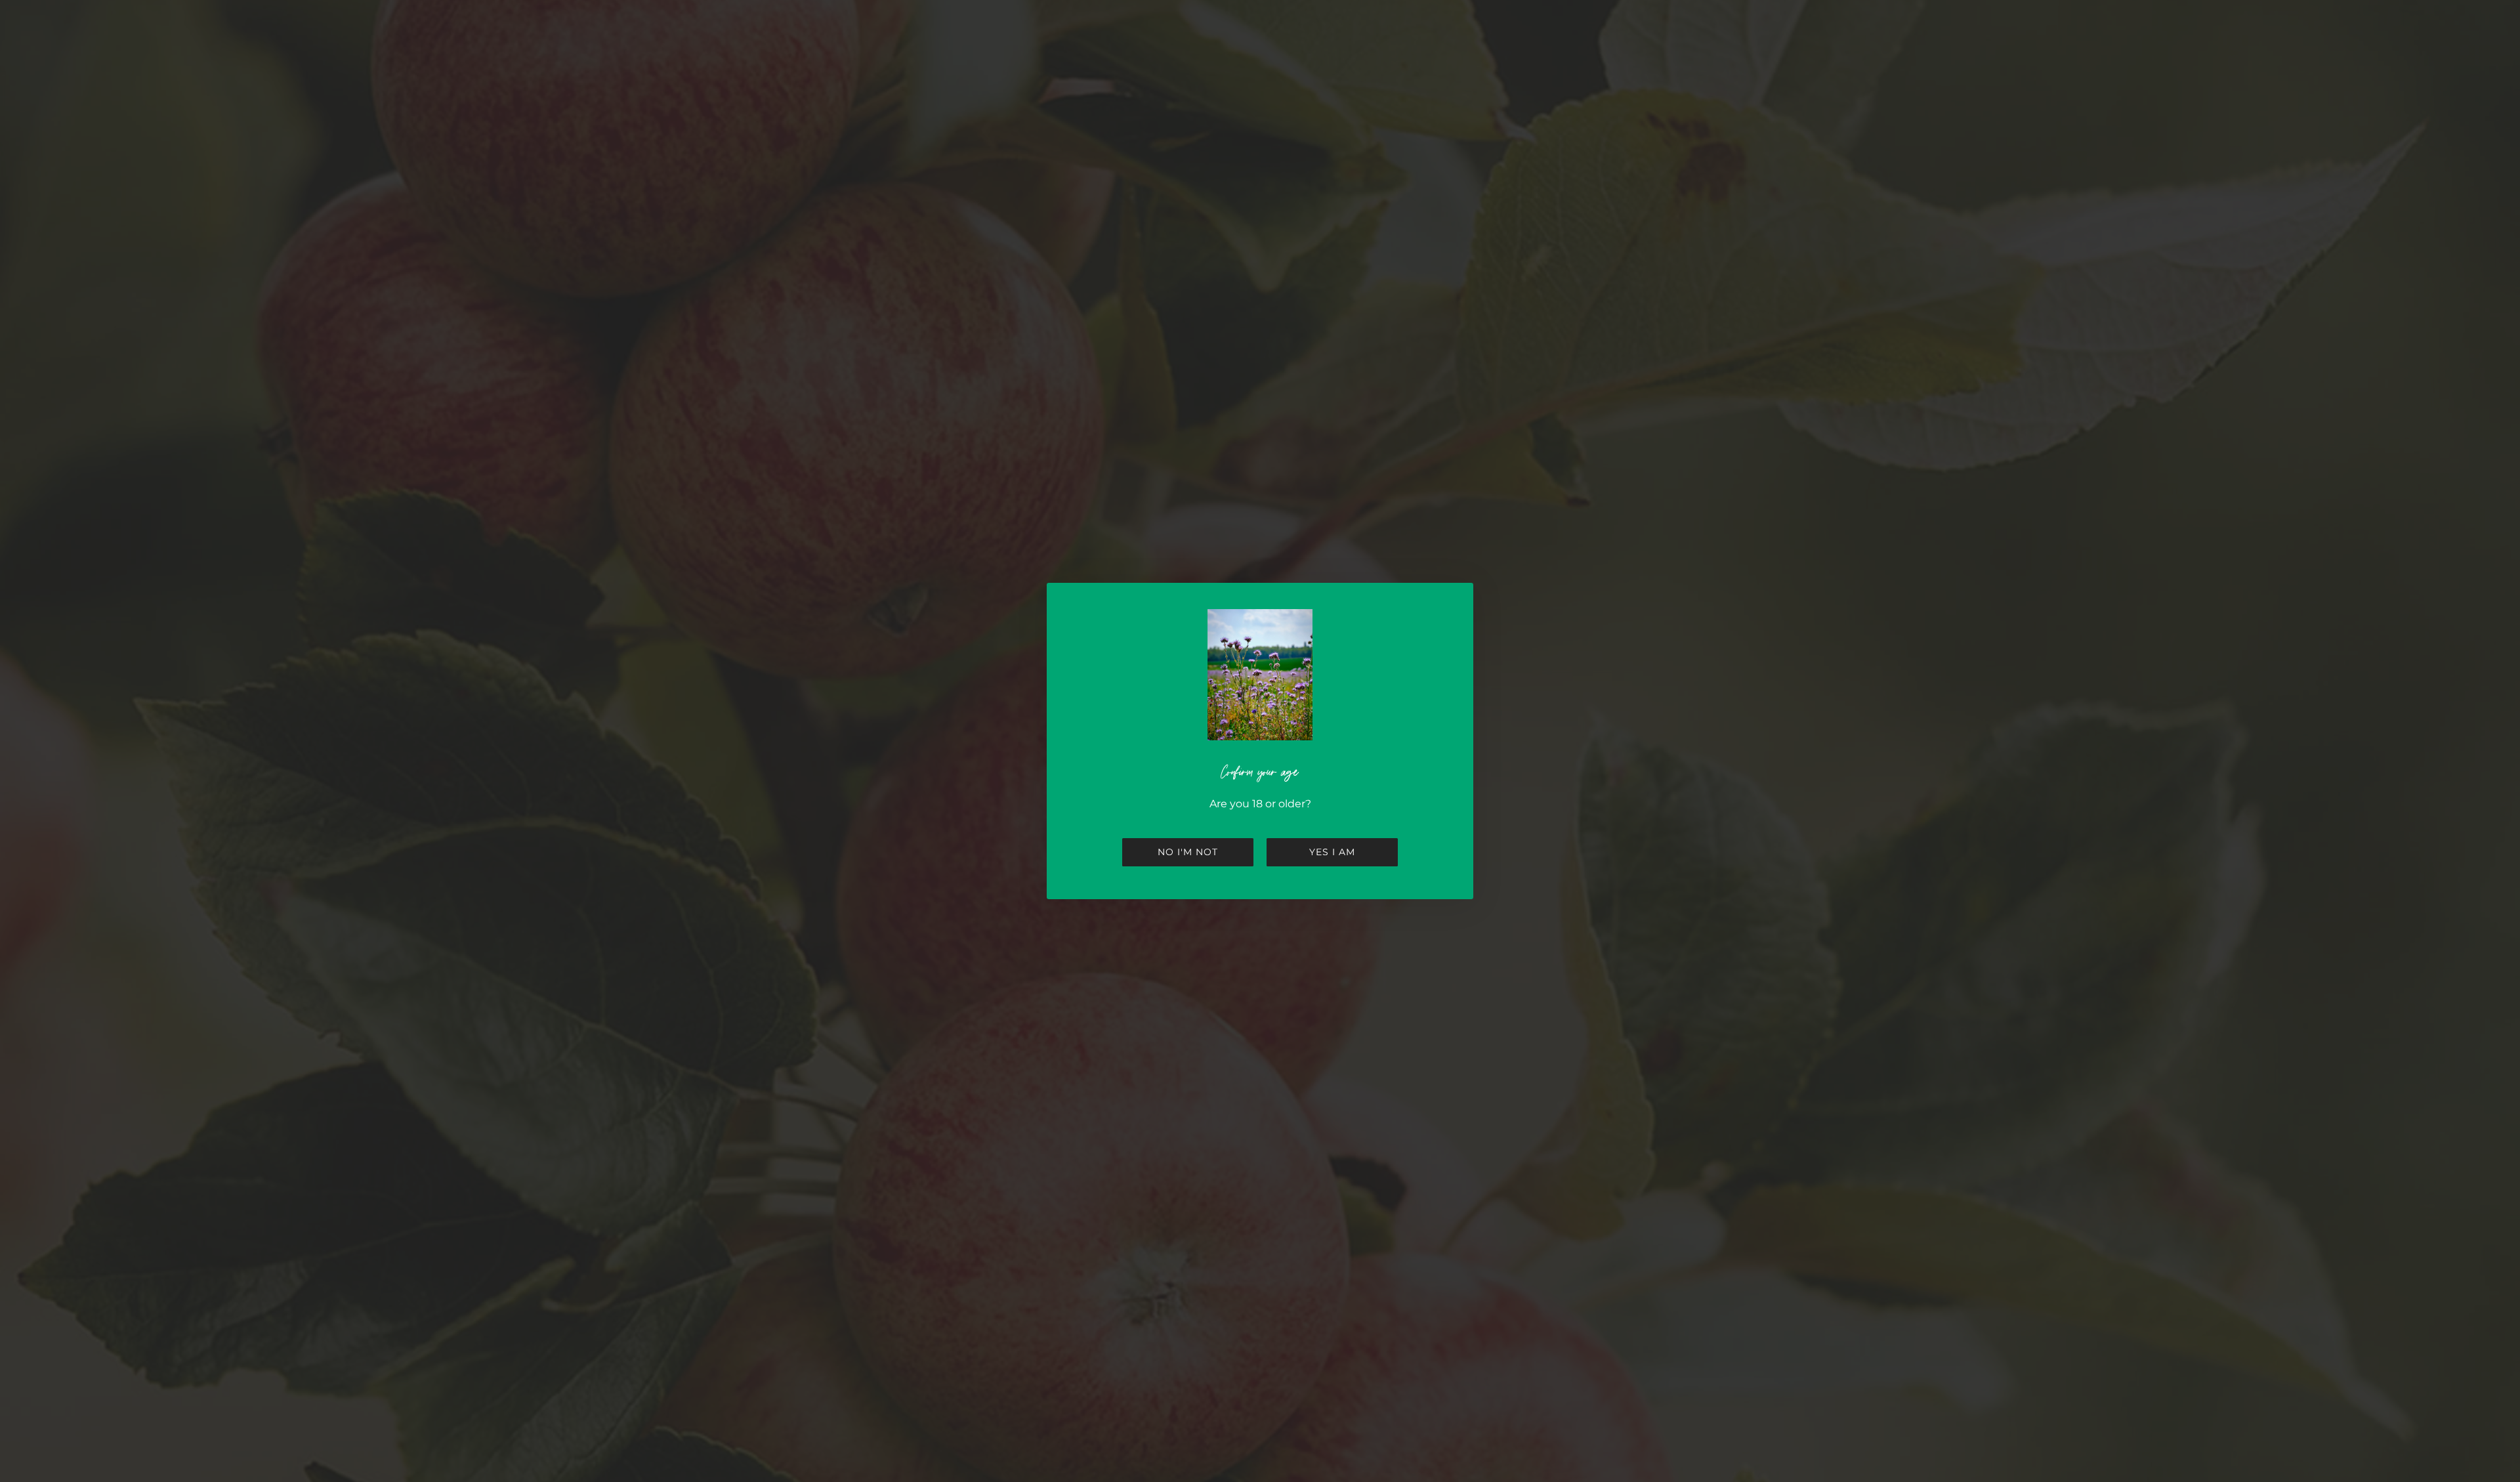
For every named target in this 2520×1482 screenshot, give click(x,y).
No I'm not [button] (1188, 852)
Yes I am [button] (1332, 852)
